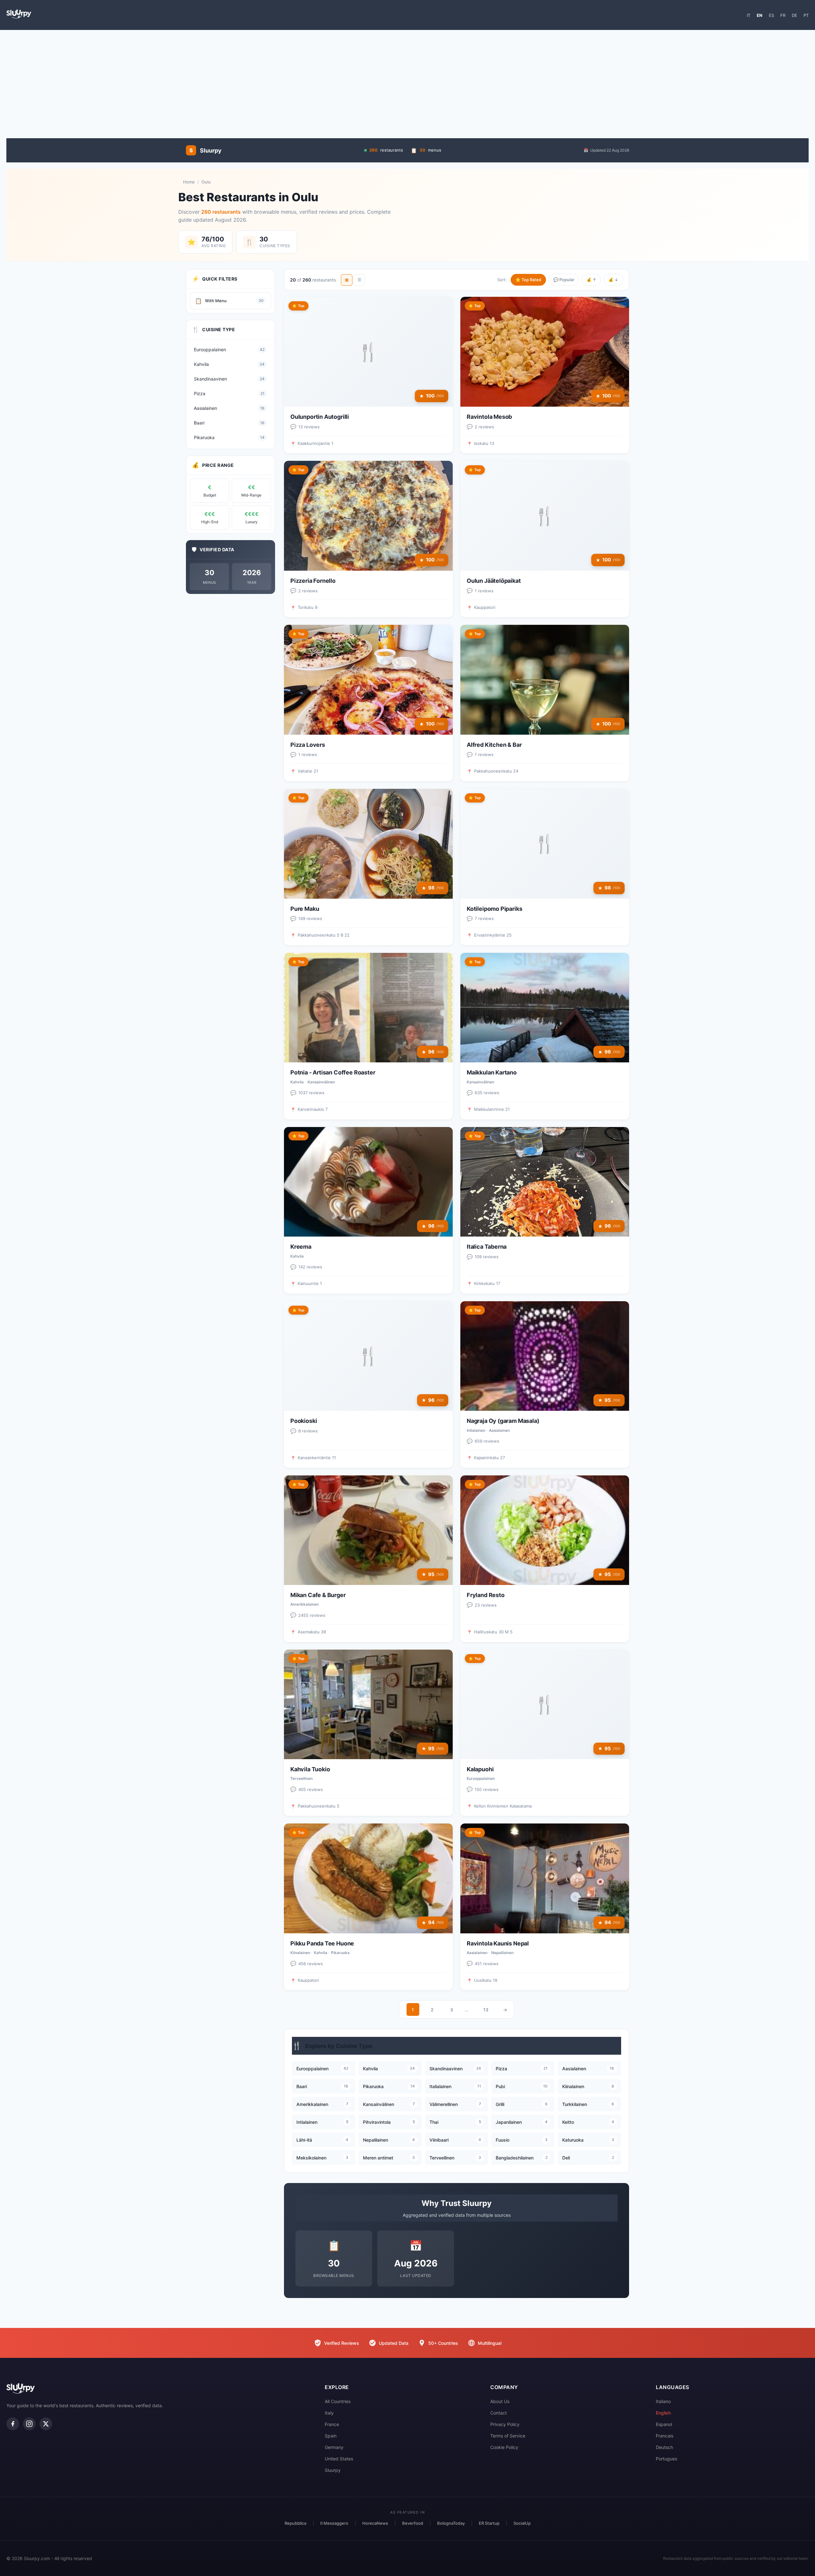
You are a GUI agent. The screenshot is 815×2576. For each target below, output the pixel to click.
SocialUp (522, 2523)
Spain (331, 2436)
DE (794, 15)
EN (760, 15)
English (663, 2413)
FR (783, 15)
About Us (500, 2401)
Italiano (663, 2401)
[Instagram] (29, 2424)
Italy (329, 2413)
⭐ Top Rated (528, 280)
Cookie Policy (504, 2447)
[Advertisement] (407, 81)
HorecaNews (375, 2523)
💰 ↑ (591, 280)
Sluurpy (333, 2470)
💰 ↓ (613, 280)
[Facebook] (13, 2424)
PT (806, 15)
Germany (334, 2447)
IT (749, 15)
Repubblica (295, 2523)
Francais (665, 2436)
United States (339, 2459)
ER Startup (489, 2523)
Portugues (666, 2459)
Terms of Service (508, 2436)
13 (486, 2010)
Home (189, 182)
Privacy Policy (505, 2424)
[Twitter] (46, 2424)
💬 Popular (564, 280)
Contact (499, 2413)
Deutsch (664, 2447)
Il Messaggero (334, 2523)
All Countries (338, 2401)
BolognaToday (451, 2523)
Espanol (664, 2424)
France (332, 2424)
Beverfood (413, 2523)
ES (771, 15)
